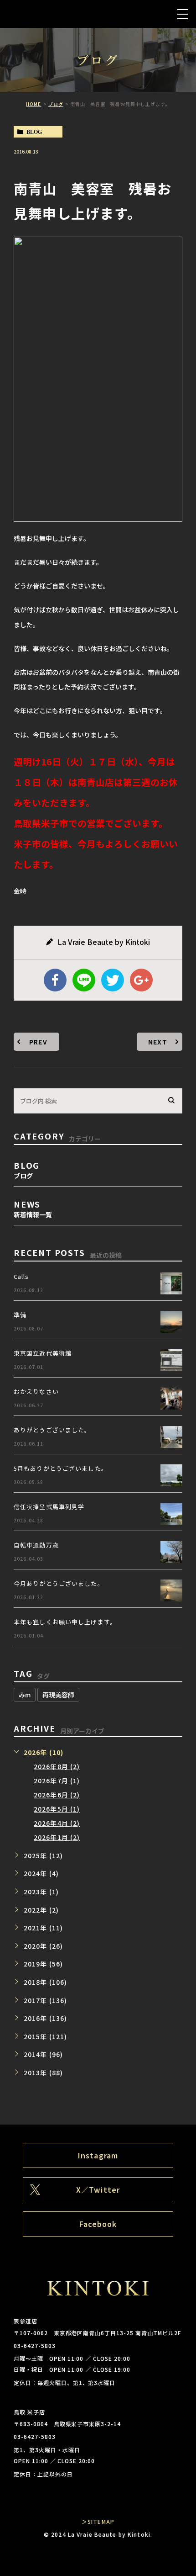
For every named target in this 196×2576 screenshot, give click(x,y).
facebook (55, 980)
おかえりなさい (36, 1391)
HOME (34, 104)
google (141, 980)
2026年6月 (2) (57, 1795)
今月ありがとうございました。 (59, 1583)
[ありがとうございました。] (171, 1437)
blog (34, 132)
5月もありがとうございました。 (61, 1468)
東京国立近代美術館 (43, 1353)
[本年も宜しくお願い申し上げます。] (171, 1629)
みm (25, 1695)
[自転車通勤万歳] (171, 1552)
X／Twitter (98, 2189)
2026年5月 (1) (57, 1809)
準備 (20, 1315)
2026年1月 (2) (57, 1837)
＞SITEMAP (98, 2521)
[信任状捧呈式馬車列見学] (171, 1514)
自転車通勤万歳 (36, 1545)
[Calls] (171, 1283)
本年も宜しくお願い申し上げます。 (65, 1622)
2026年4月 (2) (57, 1823)
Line (84, 980)
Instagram (98, 2155)
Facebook (98, 2224)
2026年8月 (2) (57, 1766)
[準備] (171, 1322)
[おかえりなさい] (171, 1399)
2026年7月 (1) (57, 1781)
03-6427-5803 (35, 2345)
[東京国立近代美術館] (171, 1360)
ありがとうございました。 (52, 1430)
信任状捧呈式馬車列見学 (49, 1507)
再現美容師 (58, 1695)
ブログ (56, 104)
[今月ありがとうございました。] (171, 1590)
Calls (21, 1276)
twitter (113, 980)
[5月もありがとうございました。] (171, 1475)
